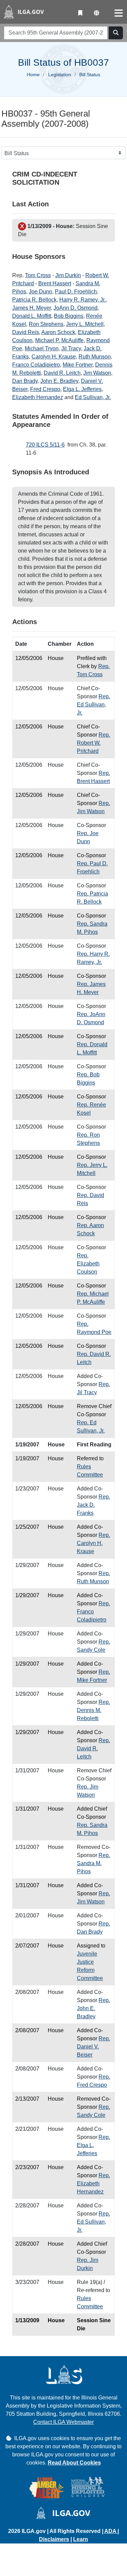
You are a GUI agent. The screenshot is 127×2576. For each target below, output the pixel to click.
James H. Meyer (31, 308)
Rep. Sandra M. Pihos (93, 1863)
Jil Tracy (71, 348)
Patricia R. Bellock (34, 300)
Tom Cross (38, 275)
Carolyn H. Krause (54, 357)
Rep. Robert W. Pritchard (93, 743)
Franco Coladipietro (36, 365)
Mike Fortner (78, 365)
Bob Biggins (69, 316)
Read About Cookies (74, 2463)
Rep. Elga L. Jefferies (93, 2145)
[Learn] (80, 13)
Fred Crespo (45, 389)
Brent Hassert (55, 283)
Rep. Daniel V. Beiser (93, 2047)
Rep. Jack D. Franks (93, 1505)
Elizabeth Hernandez (38, 397)
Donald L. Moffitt (32, 316)
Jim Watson (97, 373)
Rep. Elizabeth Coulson (88, 1264)
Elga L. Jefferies (82, 389)
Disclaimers (54, 2539)
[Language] (97, 13)
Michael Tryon (42, 348)
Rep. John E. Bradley (93, 2008)
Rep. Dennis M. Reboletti (93, 1710)
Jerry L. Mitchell (85, 324)
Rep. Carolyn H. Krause (93, 1543)
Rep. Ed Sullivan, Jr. (93, 705)
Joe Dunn (40, 292)
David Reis (26, 332)
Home (33, 75)
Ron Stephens (46, 324)
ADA (111, 2531)
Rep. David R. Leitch (93, 1748)
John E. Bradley (59, 381)
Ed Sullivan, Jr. (93, 397)
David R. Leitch (62, 373)
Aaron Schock (58, 332)
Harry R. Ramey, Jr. (82, 300)
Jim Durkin (68, 275)
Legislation (60, 75)
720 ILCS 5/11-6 (45, 445)
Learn (81, 2539)
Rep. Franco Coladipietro (93, 1612)
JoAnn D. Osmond (76, 308)
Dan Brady (25, 381)
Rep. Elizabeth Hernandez (93, 2183)
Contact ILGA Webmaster (63, 2422)
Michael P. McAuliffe (59, 340)
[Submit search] (116, 33)
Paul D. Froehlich (76, 292)
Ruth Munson (95, 357)
